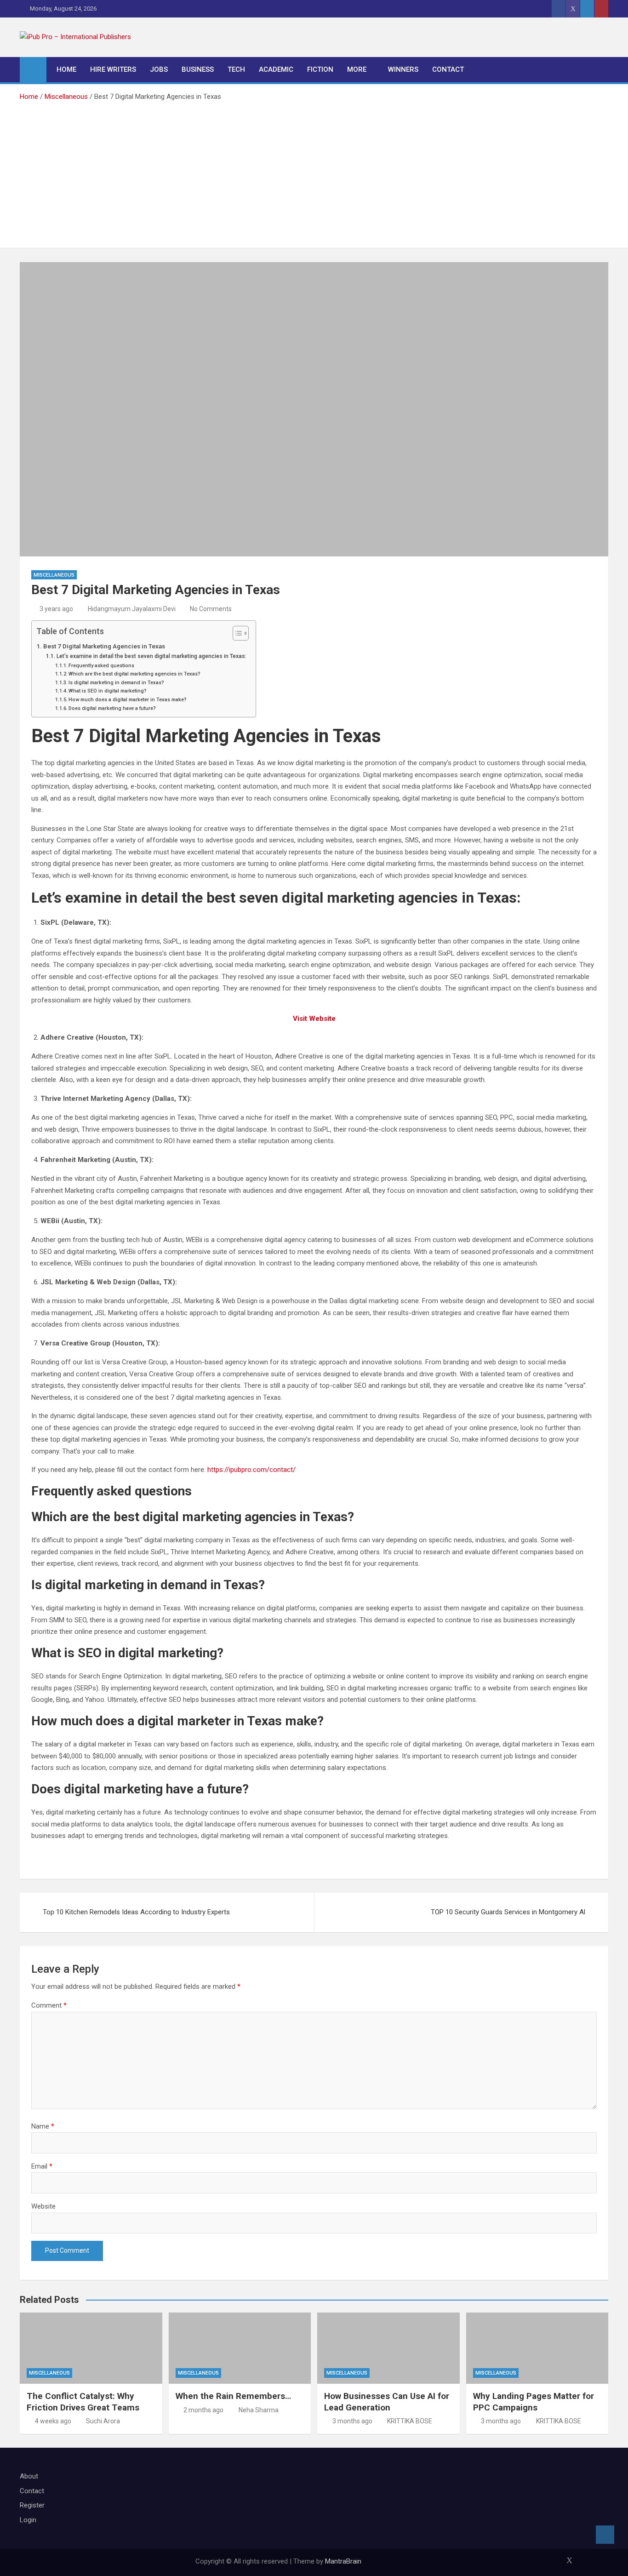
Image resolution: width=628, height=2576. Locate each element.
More (357, 69)
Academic (276, 69)
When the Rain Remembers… (233, 2396)
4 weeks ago (53, 2421)
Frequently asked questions (101, 666)
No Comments (211, 609)
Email (42, 2166)
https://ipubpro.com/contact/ (251, 1470)
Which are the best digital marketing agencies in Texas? (134, 674)
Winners (403, 69)
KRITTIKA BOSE (410, 2421)
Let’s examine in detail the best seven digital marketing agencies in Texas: (151, 656)
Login (28, 2520)
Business (198, 69)
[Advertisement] (314, 172)
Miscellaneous (54, 575)
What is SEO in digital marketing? (108, 691)
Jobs (159, 69)
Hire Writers (113, 69)
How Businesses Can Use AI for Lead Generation (387, 2402)
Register (32, 2505)
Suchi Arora (103, 2421)
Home (66, 69)
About (29, 2476)
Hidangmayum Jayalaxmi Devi (132, 609)
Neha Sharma (259, 2410)
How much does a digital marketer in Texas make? (128, 700)
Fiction (320, 69)
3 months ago (352, 2421)
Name (43, 2126)
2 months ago (203, 2410)
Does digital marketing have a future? (112, 708)
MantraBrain (343, 2561)
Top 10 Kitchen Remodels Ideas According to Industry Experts (136, 1912)
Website (43, 2206)
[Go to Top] (605, 2535)
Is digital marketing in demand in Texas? (116, 683)
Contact (448, 69)
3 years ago (56, 609)
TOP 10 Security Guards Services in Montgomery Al (508, 1912)
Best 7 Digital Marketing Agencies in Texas (104, 646)
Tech (236, 69)
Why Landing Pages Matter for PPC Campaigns (534, 2402)
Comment (49, 2005)
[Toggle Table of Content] (236, 633)
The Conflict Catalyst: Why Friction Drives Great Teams (83, 2402)
